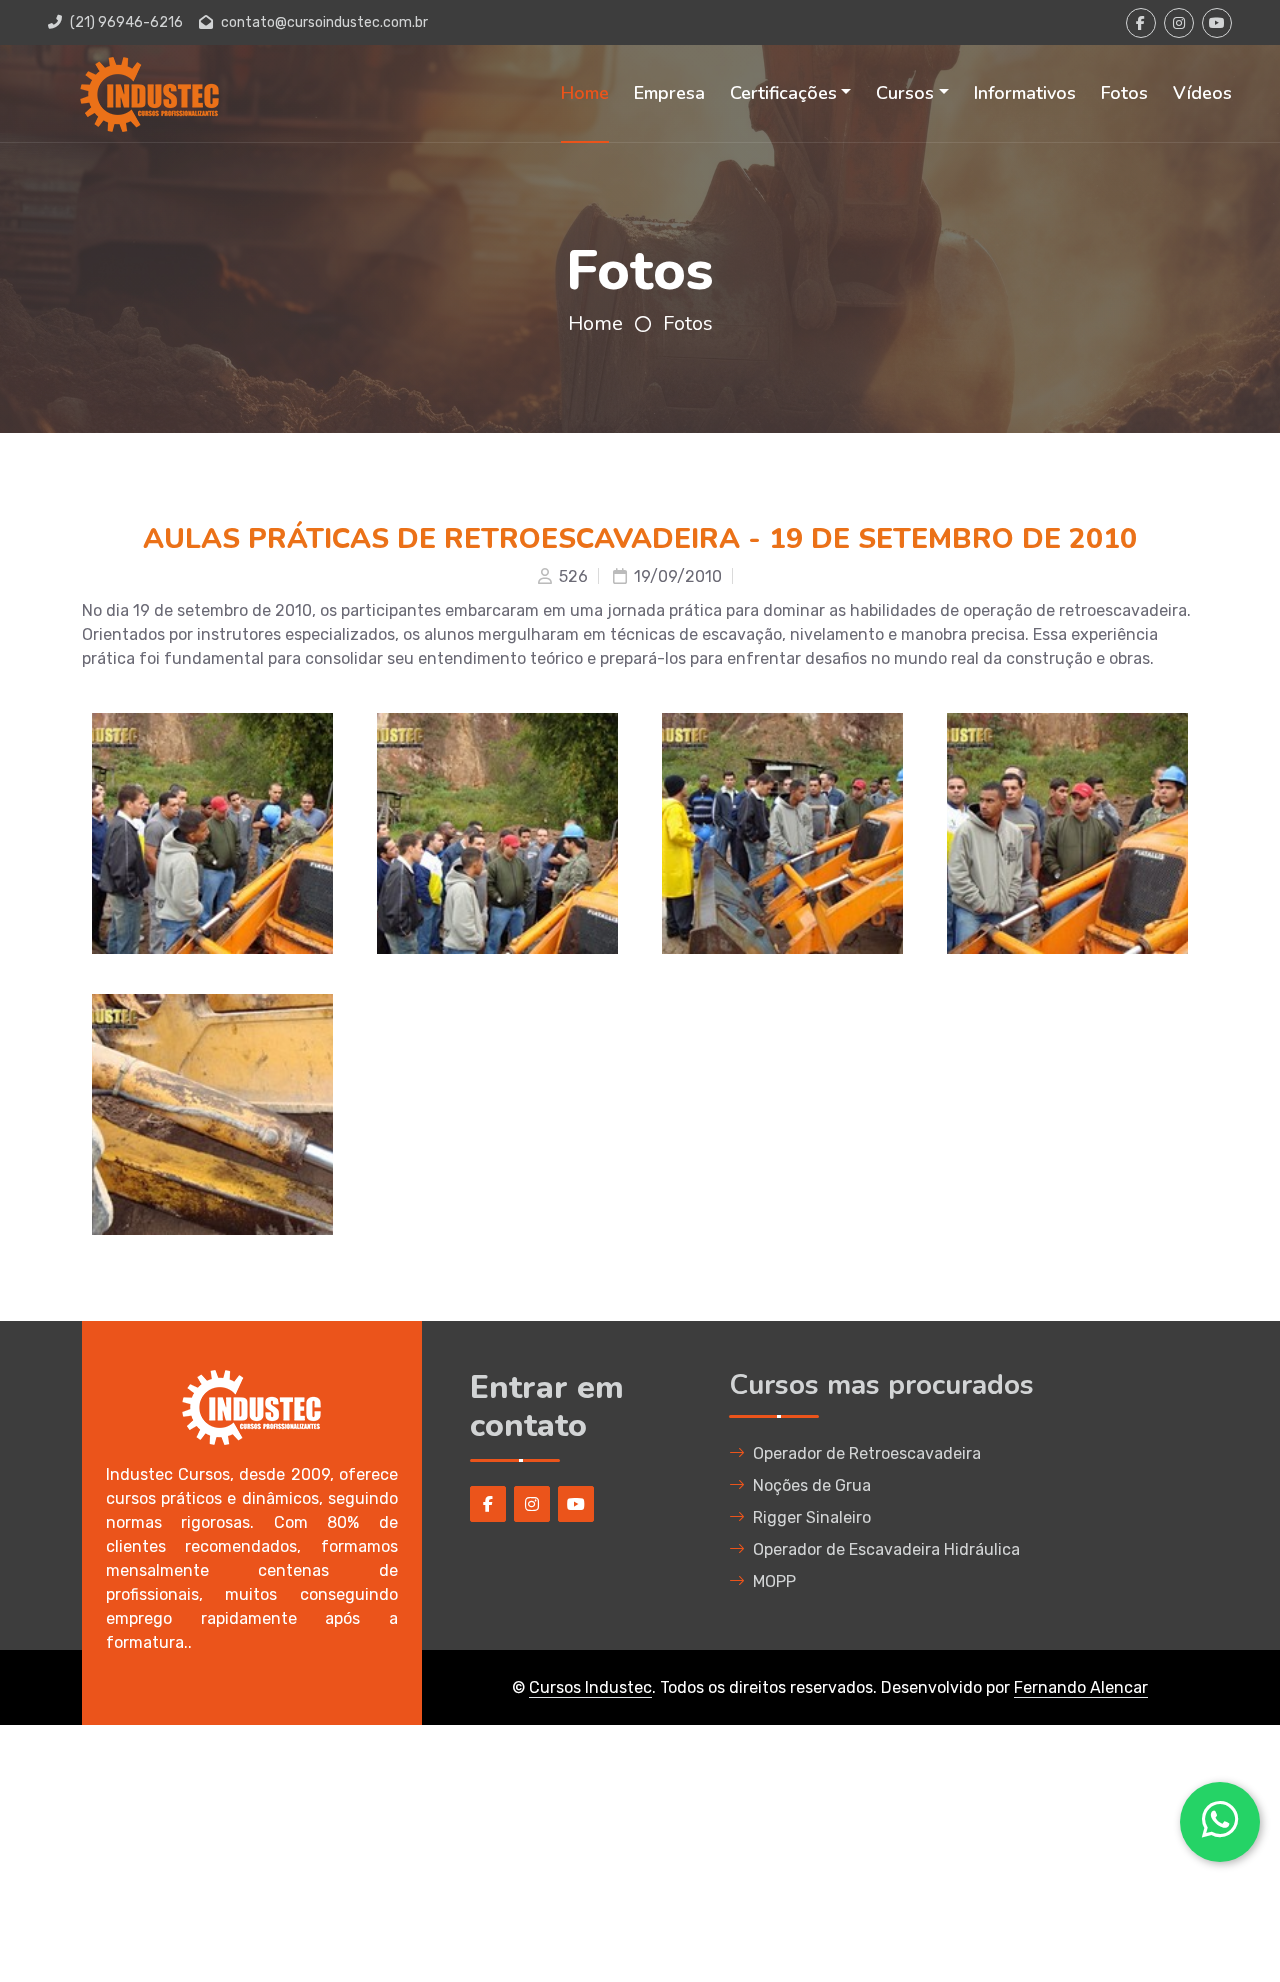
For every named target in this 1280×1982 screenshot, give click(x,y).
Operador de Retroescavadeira (867, 1453)
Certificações (783, 93)
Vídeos (1202, 93)
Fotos (1124, 93)
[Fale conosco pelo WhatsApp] (1220, 1822)
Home (585, 93)
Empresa (669, 93)
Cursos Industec (590, 1687)
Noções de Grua (812, 1485)
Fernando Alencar (1081, 1687)
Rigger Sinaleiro (812, 1517)
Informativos (1025, 93)
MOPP (774, 1581)
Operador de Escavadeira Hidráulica (886, 1549)
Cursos (905, 93)
